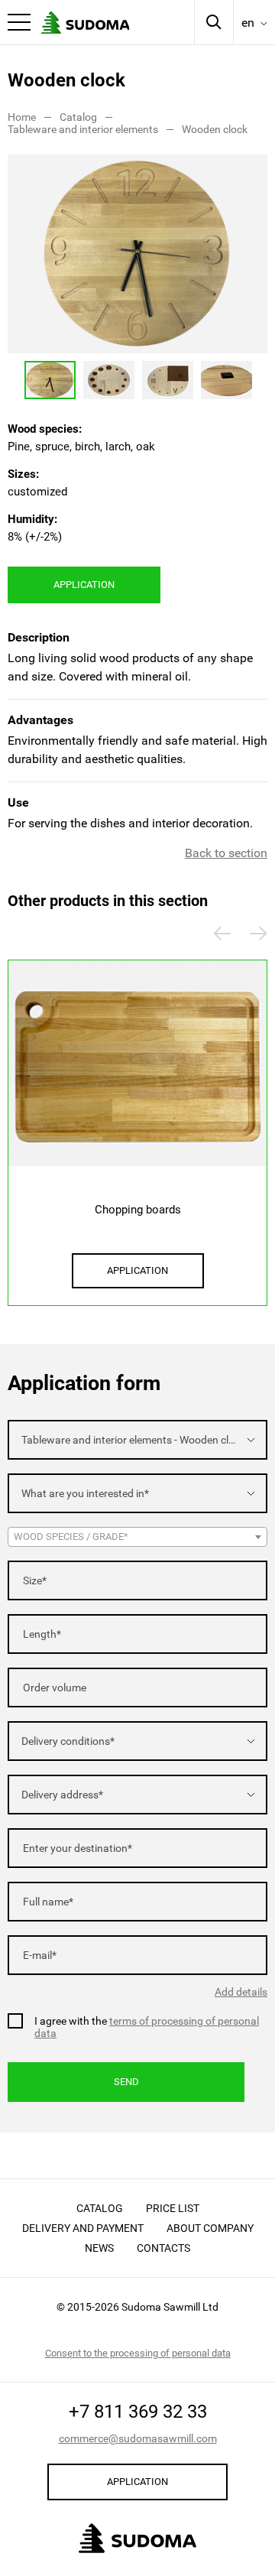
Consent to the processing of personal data (138, 2353)
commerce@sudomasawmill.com (138, 2438)
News (99, 2248)
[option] (137, 254)
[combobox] (137, 1440)
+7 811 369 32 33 (138, 2412)
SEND (126, 2082)
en (248, 23)
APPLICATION (84, 585)
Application (137, 2482)
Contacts (163, 2248)
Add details (241, 1992)
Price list (173, 2208)
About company (210, 2228)
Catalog (100, 2208)
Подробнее (138, 1119)
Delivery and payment (83, 2228)
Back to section (226, 853)
